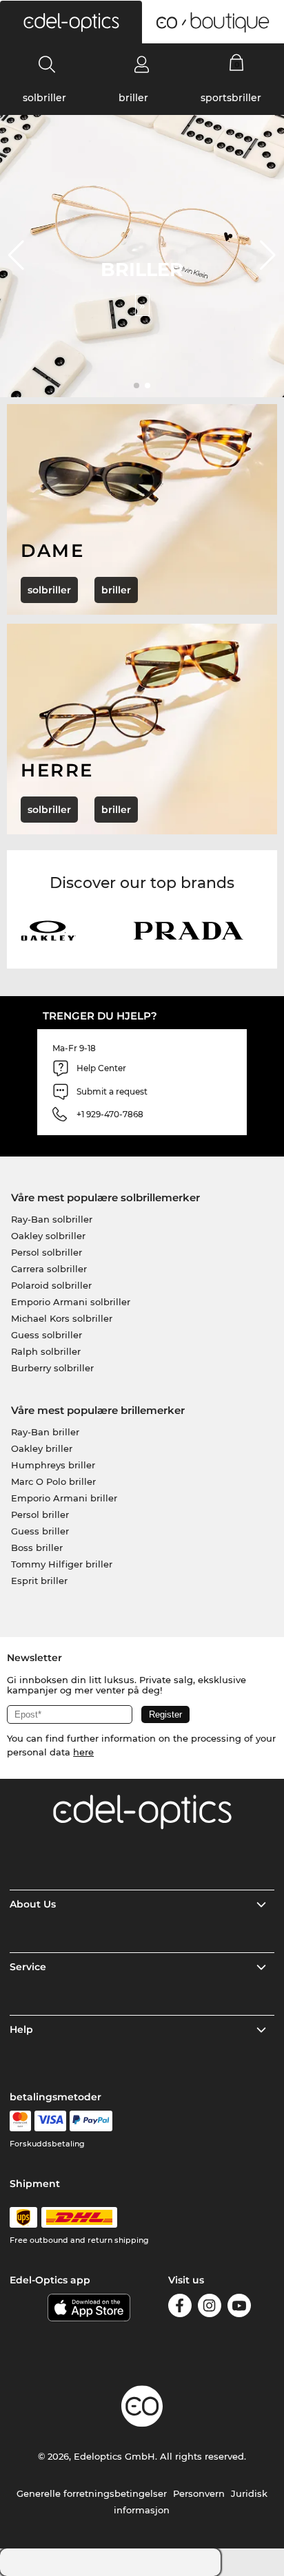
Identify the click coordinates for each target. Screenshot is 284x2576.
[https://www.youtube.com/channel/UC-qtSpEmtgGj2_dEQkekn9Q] (239, 2308)
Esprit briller (39, 1581)
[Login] (142, 64)
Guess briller (40, 1531)
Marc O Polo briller (53, 1481)
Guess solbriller (47, 1335)
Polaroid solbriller (51, 1285)
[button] (71, 22)
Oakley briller (42, 1448)
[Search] (47, 64)
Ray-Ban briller (45, 1432)
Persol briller (40, 1514)
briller (133, 98)
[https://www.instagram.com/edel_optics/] (210, 2308)
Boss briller (37, 1548)
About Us (33, 1904)
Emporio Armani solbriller (71, 1302)
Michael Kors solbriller (62, 1318)
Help (21, 2029)
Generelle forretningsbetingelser (92, 2493)
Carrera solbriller (49, 1269)
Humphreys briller (53, 1465)
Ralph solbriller (46, 1351)
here (83, 1752)
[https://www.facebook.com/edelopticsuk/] (180, 2308)
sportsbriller (231, 98)
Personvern (199, 2493)
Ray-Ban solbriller (52, 1219)
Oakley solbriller (48, 1236)
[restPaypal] (91, 2121)
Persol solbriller (47, 1252)
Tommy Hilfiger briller (62, 1564)
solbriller (44, 98)
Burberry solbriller (52, 1368)
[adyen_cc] (20, 2121)
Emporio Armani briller (64, 1498)
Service (28, 1967)
